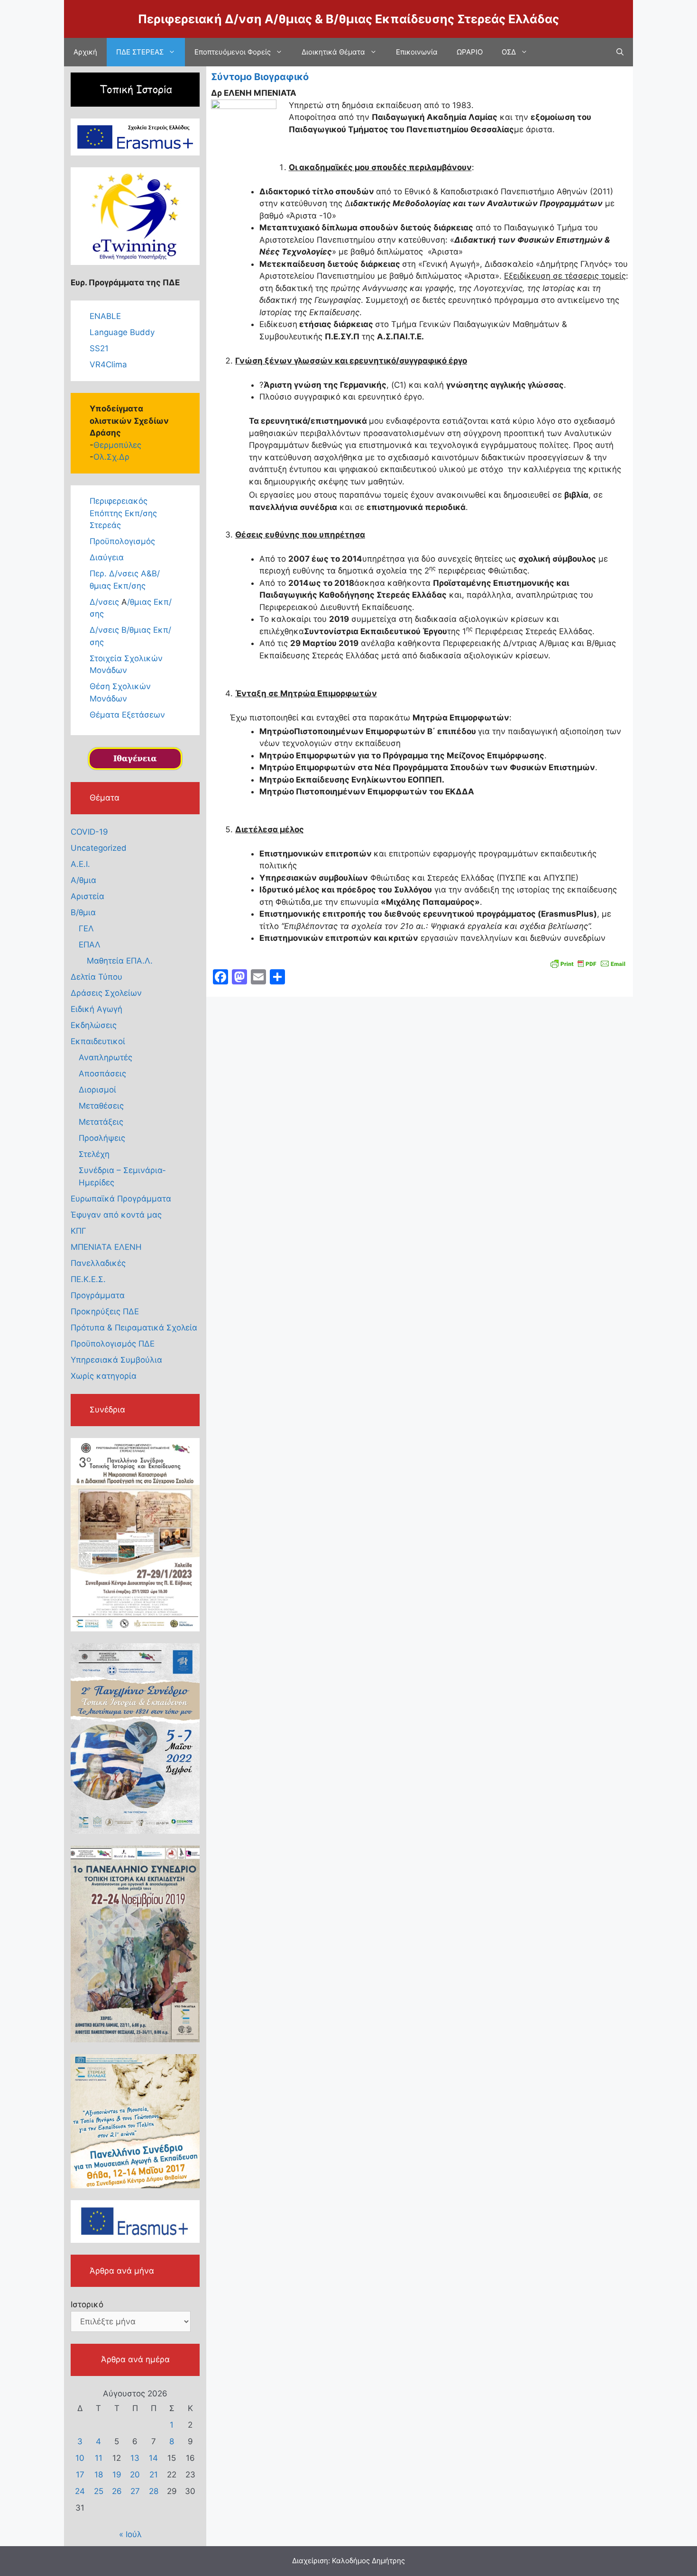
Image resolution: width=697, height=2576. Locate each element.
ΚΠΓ (78, 1231)
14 (153, 2458)
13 (135, 2458)
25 (99, 2491)
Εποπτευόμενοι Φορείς (233, 52)
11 (99, 2458)
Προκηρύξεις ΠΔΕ (105, 1311)
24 (80, 2491)
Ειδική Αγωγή (96, 1009)
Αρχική (85, 52)
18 (99, 2475)
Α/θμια (83, 880)
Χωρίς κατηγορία (104, 1376)
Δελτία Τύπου (96, 977)
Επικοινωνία (417, 52)
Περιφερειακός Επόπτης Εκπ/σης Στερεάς (123, 513)
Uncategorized (99, 848)
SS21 (99, 348)
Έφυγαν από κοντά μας (116, 1215)
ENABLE (105, 316)
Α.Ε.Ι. (80, 864)
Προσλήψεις (102, 1138)
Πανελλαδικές (98, 1263)
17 (80, 2475)
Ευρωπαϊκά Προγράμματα (121, 1199)
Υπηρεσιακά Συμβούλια (116, 1360)
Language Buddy (122, 332)
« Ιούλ (130, 2534)
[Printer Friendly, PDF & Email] (588, 962)
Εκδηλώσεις (94, 1025)
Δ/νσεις (105, 602)
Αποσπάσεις (102, 1074)
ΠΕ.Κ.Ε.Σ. (88, 1279)
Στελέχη (94, 1154)
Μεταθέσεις (101, 1106)
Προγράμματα (98, 1295)
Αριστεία (87, 896)
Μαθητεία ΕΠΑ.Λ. (120, 961)
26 (117, 2491)
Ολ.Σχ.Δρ (111, 457)
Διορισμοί (97, 1090)
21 (154, 2475)
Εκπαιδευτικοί (98, 1041)
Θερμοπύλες (117, 445)
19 (117, 2475)
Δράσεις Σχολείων (106, 993)
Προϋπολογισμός (122, 541)
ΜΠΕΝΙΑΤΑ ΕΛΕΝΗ (106, 1247)
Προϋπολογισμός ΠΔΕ (113, 1344)
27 (135, 2491)
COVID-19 (89, 832)
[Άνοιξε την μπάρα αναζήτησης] (620, 52)
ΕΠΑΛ (90, 945)
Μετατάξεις (101, 1122)
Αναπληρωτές (105, 1057)
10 (80, 2458)
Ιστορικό (87, 2304)
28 (154, 2491)
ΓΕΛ (86, 928)
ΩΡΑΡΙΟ (470, 52)
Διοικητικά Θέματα (333, 52)
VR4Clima (108, 364)
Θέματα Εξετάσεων (127, 715)
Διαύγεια (107, 557)
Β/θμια (83, 912)
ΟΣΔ (509, 52)
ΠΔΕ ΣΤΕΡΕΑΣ (140, 52)
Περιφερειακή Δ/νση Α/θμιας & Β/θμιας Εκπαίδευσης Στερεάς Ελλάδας (348, 19)
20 (135, 2475)
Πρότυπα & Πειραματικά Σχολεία (134, 1328)
